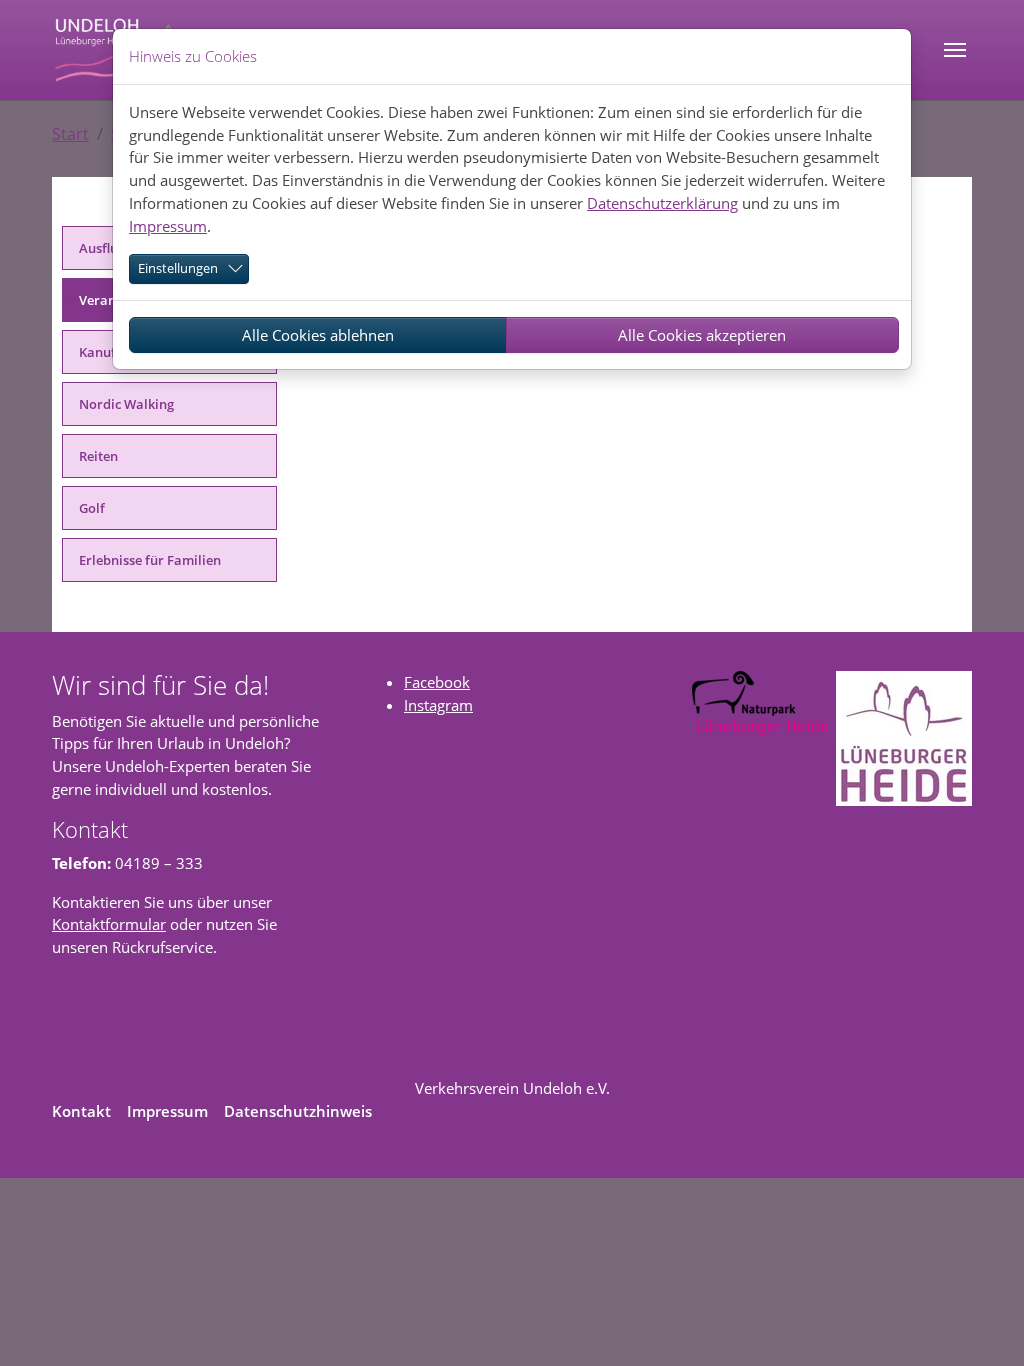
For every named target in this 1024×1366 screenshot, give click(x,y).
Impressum (168, 226)
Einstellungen (178, 268)
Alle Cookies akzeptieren (702, 335)
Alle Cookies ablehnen (318, 335)
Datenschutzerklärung (662, 203)
